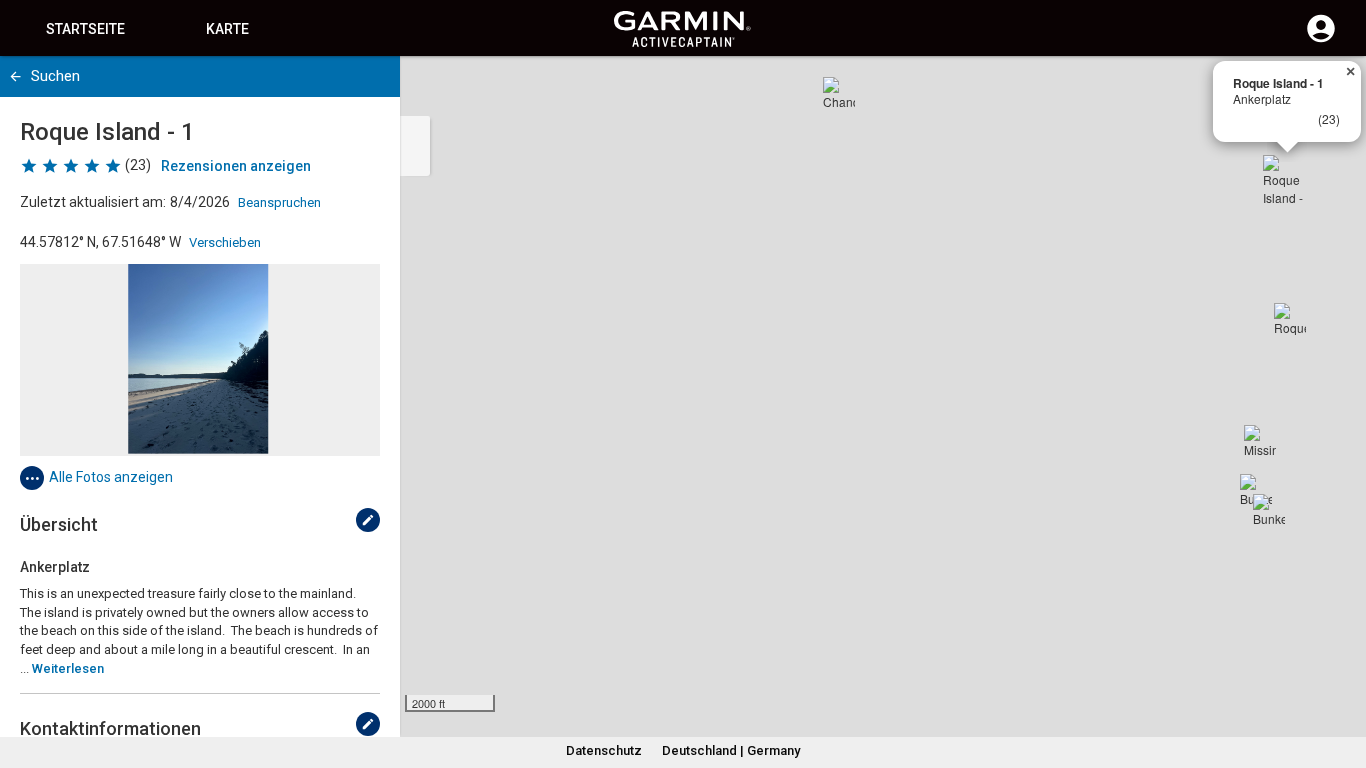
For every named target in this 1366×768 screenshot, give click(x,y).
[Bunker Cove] (1256, 490)
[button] (1341, 677)
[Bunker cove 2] (1269, 510)
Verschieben (225, 242)
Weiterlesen (68, 668)
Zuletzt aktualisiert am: (93, 202)
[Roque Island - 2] (1290, 319)
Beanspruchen (279, 202)
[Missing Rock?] (1260, 441)
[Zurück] (15, 76)
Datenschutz (604, 750)
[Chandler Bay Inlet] (839, 93)
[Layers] (1332, 90)
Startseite (85, 29)
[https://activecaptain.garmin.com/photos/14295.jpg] (200, 360)
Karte (227, 29)
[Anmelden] (1321, 40)
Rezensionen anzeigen (236, 166)
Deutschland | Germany (731, 750)
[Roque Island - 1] (1287, 179)
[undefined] (368, 520)
